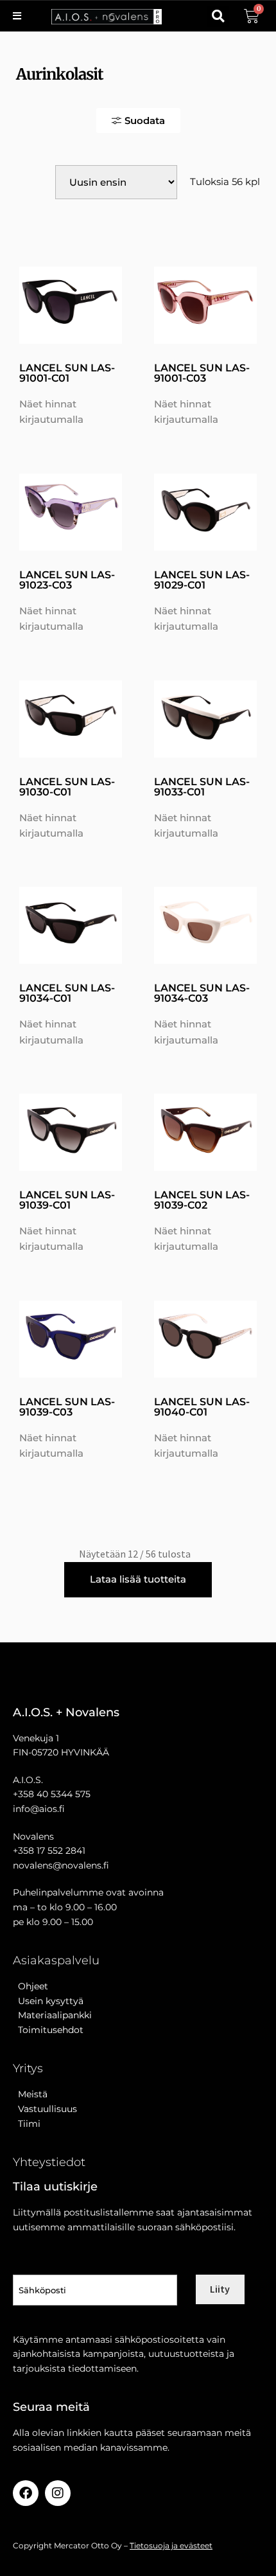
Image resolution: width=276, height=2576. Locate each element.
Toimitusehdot (48, 2030)
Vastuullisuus (45, 2109)
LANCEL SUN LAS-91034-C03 (202, 993)
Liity (220, 2289)
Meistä (30, 2094)
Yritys (28, 2068)
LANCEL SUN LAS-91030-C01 (67, 787)
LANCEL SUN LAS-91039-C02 (202, 1200)
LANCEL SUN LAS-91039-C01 (67, 1200)
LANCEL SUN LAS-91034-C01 (67, 993)
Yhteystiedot (49, 2162)
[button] (218, 16)
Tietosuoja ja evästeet (171, 2545)
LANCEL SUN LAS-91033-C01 (202, 787)
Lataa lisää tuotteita (138, 1579)
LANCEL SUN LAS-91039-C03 (67, 1407)
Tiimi (29, 2124)
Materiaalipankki (52, 2015)
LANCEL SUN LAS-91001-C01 (67, 373)
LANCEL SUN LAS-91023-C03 (67, 580)
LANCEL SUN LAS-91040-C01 (202, 1407)
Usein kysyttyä (48, 2001)
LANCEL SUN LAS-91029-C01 (202, 580)
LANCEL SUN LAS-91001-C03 (202, 373)
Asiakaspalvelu (56, 1960)
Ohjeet (30, 1986)
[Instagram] (58, 2493)
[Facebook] (26, 2493)
